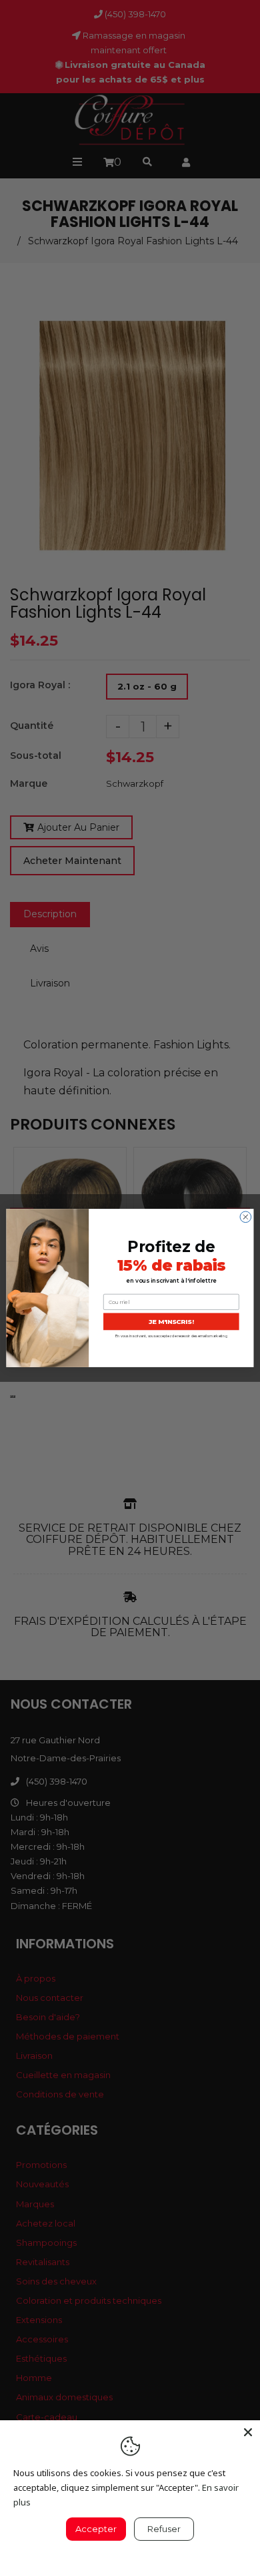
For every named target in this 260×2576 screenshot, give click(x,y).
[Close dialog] (246, 1217)
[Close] (248, 2432)
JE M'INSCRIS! (171, 1322)
